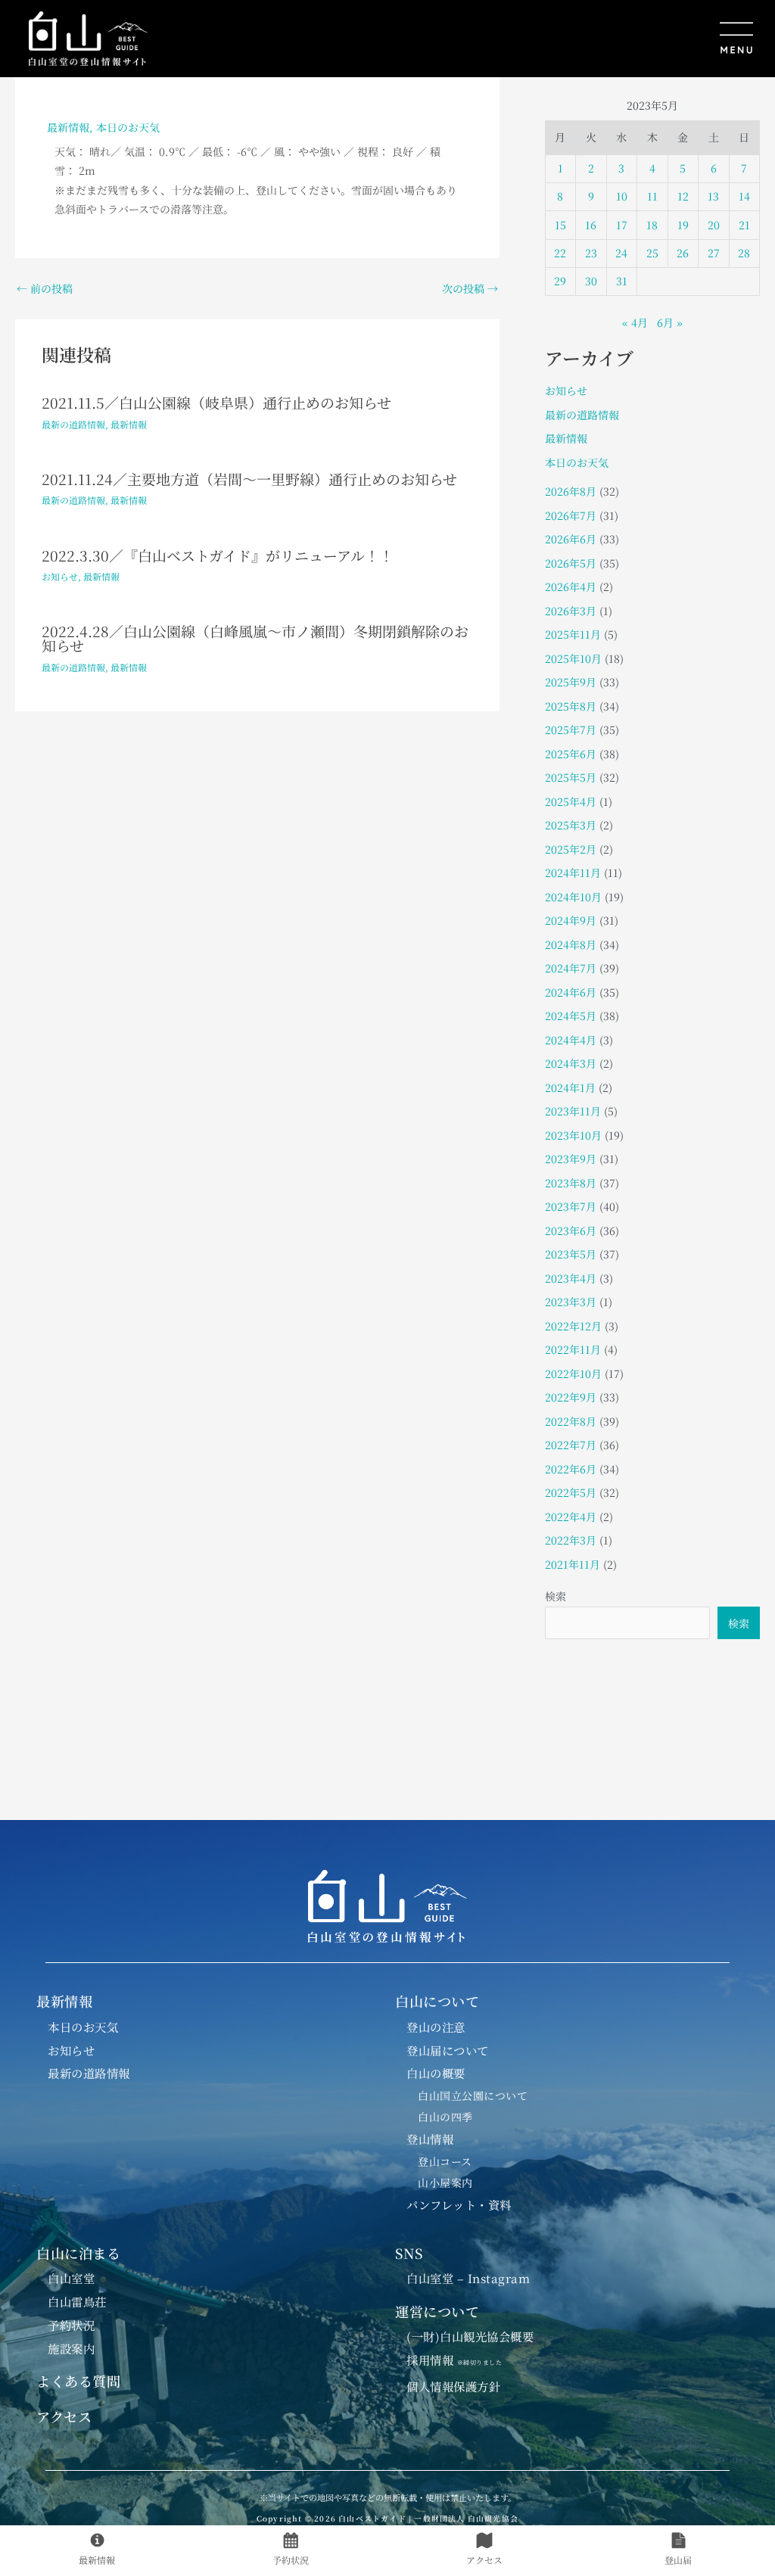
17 (622, 225)
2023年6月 (571, 1230)
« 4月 (635, 322)
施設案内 (71, 2348)
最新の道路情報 (73, 424)
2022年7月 (571, 1445)
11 (652, 196)
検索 (556, 1596)
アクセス (64, 2416)
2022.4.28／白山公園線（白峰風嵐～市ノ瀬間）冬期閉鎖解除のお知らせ (255, 638)
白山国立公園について (473, 2095)
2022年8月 (571, 1421)
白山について (437, 2001)
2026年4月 (571, 586)
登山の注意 (436, 2027)
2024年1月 (570, 1087)
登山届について (448, 2050)
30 (591, 281)
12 (683, 196)
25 (652, 253)
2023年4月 (571, 1278)
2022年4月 (571, 1517)
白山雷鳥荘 (77, 2301)
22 (560, 253)
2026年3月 (571, 611)
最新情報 (68, 127)
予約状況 (71, 2325)
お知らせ (60, 576)
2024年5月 (571, 1016)
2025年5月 (571, 777)
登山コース (445, 2161)
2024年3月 (571, 1063)
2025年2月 (571, 849)
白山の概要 (436, 2073)
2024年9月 (571, 920)
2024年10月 (573, 897)
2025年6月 (571, 754)
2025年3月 (571, 825)
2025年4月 (571, 801)
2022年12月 (573, 1326)
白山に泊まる (78, 2253)
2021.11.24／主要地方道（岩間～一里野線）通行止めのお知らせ (249, 479)
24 (621, 253)
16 (591, 225)
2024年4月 (571, 1040)
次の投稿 (470, 288)
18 (652, 225)
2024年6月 (571, 992)
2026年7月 (571, 515)
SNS (409, 2253)
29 (560, 281)
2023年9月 (571, 1159)
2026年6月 (571, 539)
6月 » (670, 322)
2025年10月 (573, 658)
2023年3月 (571, 1302)
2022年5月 (571, 1492)
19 (683, 225)
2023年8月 (571, 1183)
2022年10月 (573, 1374)
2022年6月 (571, 1469)
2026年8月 (571, 491)
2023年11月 (573, 1111)
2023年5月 (571, 1254)
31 (622, 281)
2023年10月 (573, 1135)
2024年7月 (571, 968)
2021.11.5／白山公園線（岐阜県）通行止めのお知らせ (216, 402)
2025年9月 (571, 682)
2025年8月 (571, 706)
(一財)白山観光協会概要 (470, 2336)
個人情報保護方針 (453, 2386)
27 (714, 253)
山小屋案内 (445, 2182)
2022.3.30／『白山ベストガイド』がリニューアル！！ (218, 555)
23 (591, 253)
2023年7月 (571, 1206)
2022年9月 (571, 1397)
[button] (460, 39)
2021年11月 (573, 1564)
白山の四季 (445, 2117)
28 (744, 253)
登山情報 (430, 2139)
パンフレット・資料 (459, 2204)
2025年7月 (571, 730)
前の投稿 (45, 288)
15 (560, 225)
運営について (437, 2311)
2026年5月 (571, 563)
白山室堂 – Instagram (468, 2278)
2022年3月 (571, 1540)
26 (683, 253)
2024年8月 (571, 944)
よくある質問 (78, 2381)
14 (744, 196)
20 (714, 225)
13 (713, 196)
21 (744, 225)
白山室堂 (71, 2278)
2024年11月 (573, 873)
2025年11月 (573, 634)
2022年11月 (573, 1349)
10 (622, 196)
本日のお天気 (128, 127)
